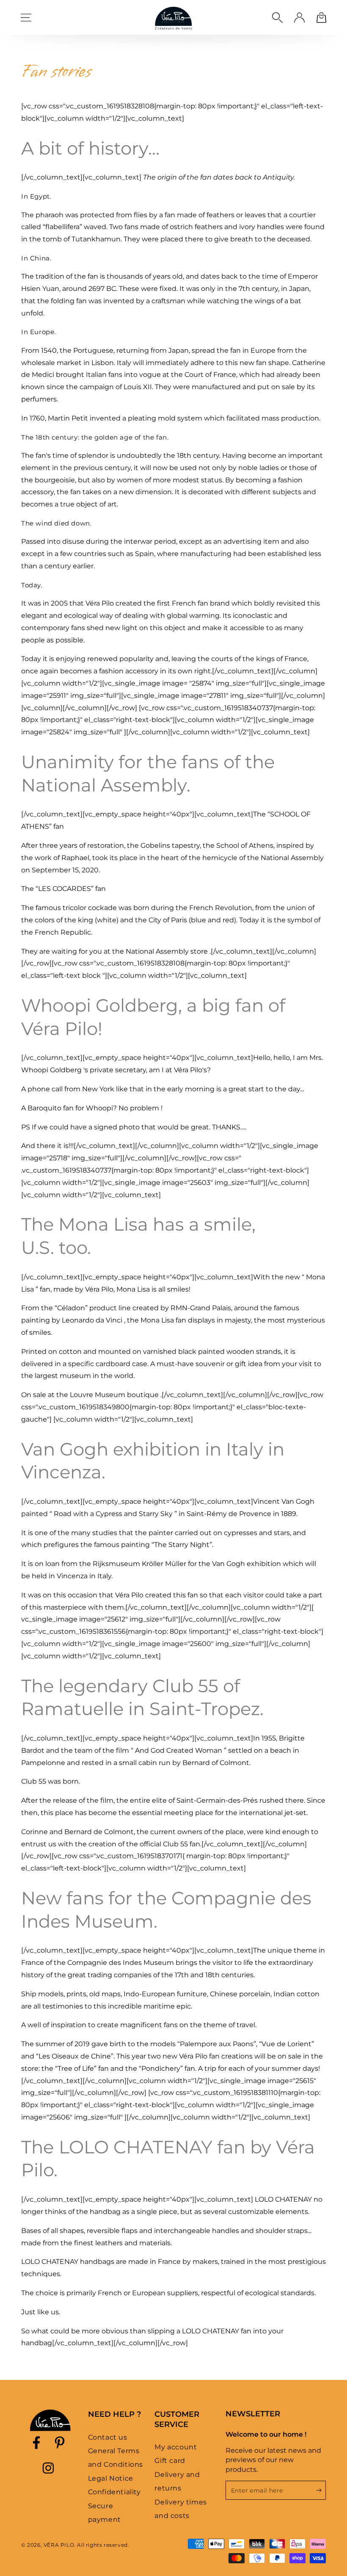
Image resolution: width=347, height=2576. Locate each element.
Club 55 (34, 1781)
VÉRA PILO (59, 2545)
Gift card (170, 2461)
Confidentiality (114, 2492)
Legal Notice (111, 2478)
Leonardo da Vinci (92, 1320)
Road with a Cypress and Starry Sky (113, 1514)
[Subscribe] (321, 2490)
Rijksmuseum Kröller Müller (139, 1564)
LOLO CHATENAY (283, 2199)
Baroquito (44, 1108)
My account (176, 2447)
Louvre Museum (98, 1395)
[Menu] (26, 17)
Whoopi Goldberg (51, 1070)
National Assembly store (167, 951)
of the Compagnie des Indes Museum (110, 1963)
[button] (277, 17)
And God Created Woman (179, 1750)
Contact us (108, 2437)
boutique (143, 1395)
